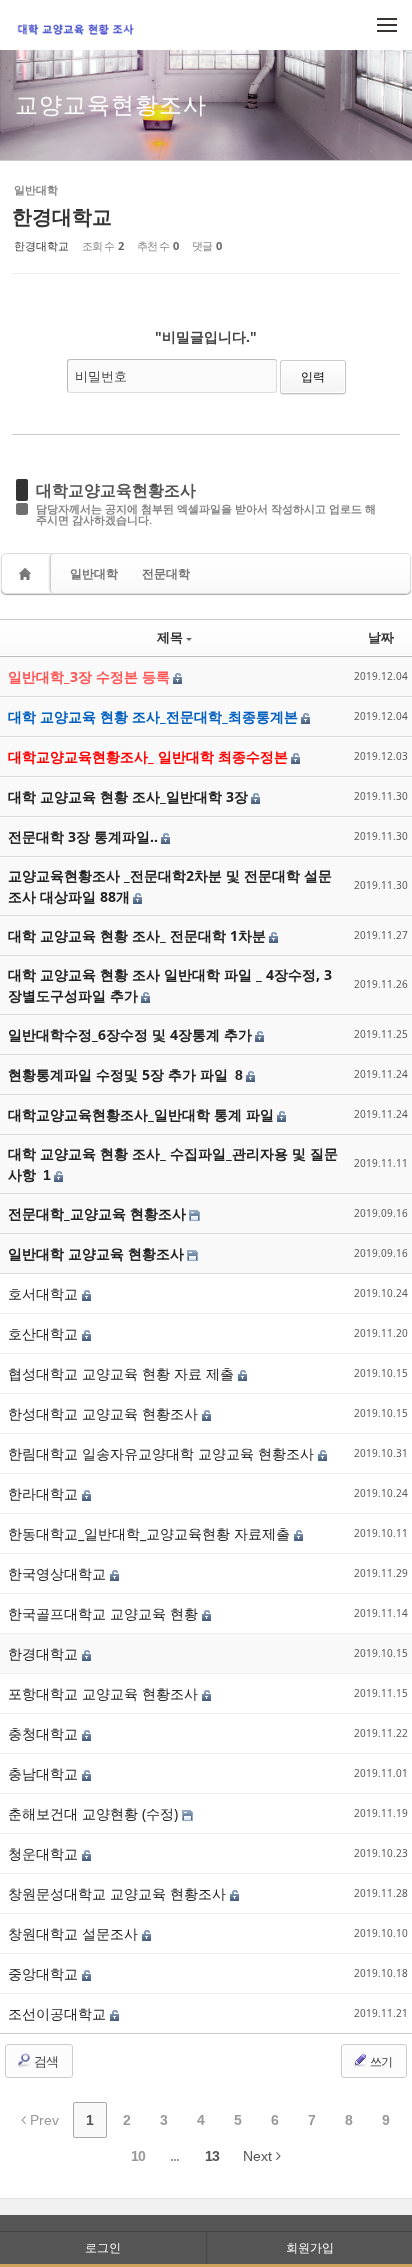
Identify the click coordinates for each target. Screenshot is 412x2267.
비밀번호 (101, 376)
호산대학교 (45, 1333)
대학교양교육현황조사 (116, 490)
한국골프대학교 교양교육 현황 (105, 1613)
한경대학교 (62, 216)
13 (212, 2156)
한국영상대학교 (59, 1573)
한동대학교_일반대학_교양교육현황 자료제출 (151, 1533)
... (174, 2156)
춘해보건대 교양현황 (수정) (95, 1813)
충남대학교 (45, 1773)
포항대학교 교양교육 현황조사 (105, 1693)
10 (138, 2156)
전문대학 (166, 573)
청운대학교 (45, 1853)
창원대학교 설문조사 (75, 1933)
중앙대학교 (45, 1973)
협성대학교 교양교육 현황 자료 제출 (123, 1373)
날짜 (381, 637)
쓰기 (380, 2061)
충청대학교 (45, 1733)
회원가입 (310, 2247)
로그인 (103, 2247)
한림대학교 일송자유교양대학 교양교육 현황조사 (163, 1453)
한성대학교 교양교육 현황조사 (105, 1413)
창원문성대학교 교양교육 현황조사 (119, 1893)
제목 (170, 637)
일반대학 (94, 573)
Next (259, 2156)
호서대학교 (45, 1293)
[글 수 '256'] (28, 573)
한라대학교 (45, 1493)
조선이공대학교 (59, 2013)
